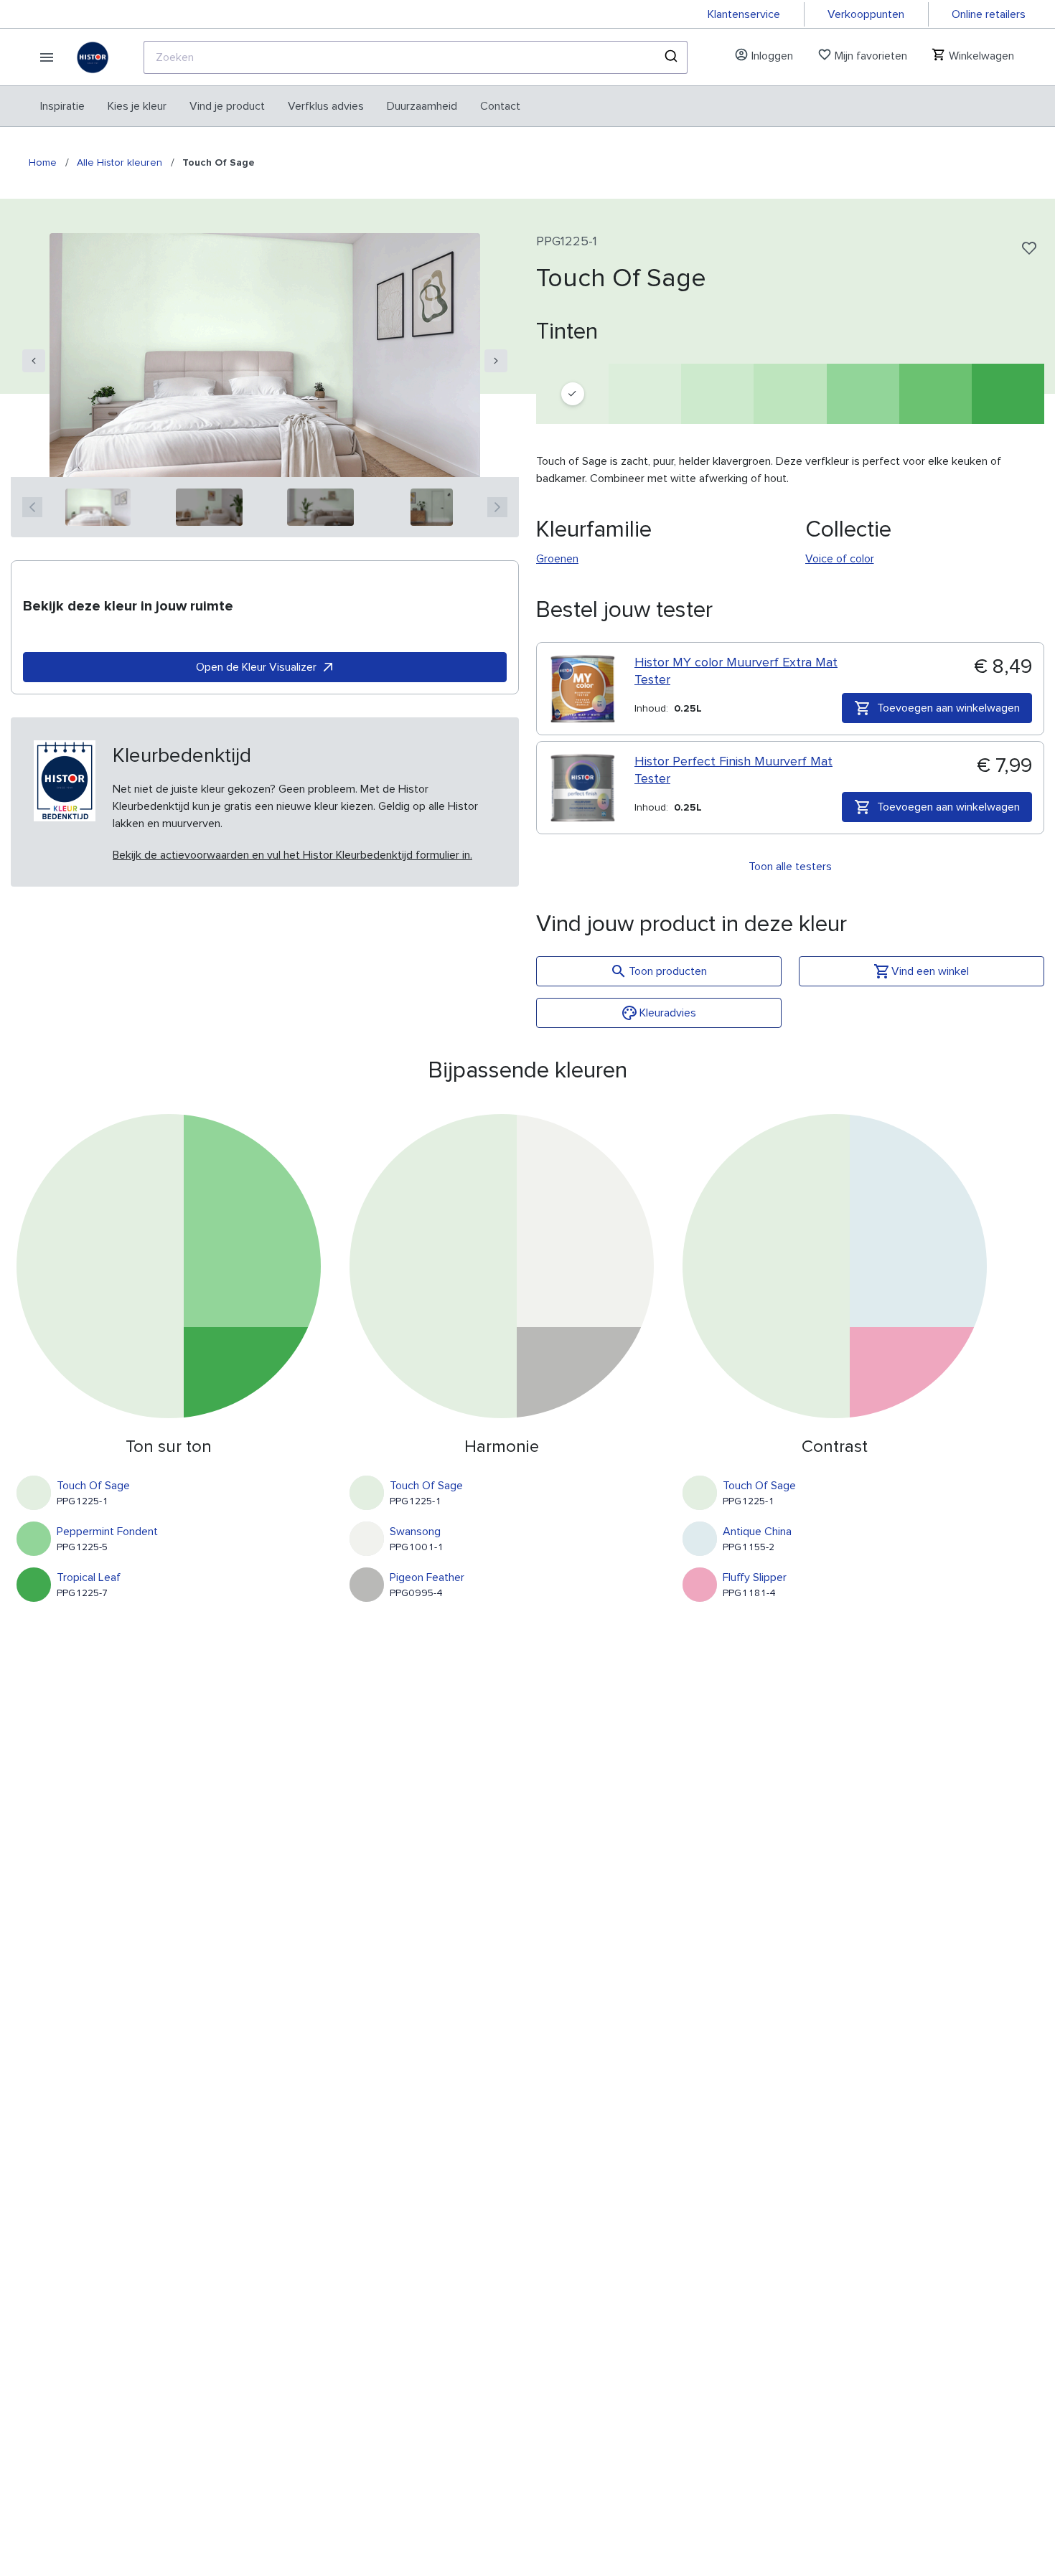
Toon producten (668, 971)
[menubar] (280, 106)
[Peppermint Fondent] (863, 394)
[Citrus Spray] (645, 394)
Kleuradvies (668, 1013)
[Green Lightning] (790, 394)
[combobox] (416, 57)
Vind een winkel (930, 971)
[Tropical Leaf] (1008, 394)
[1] (98, 507)
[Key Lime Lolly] (936, 394)
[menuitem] (62, 106)
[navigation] (34, 361)
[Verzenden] (670, 57)
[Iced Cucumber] (717, 394)
